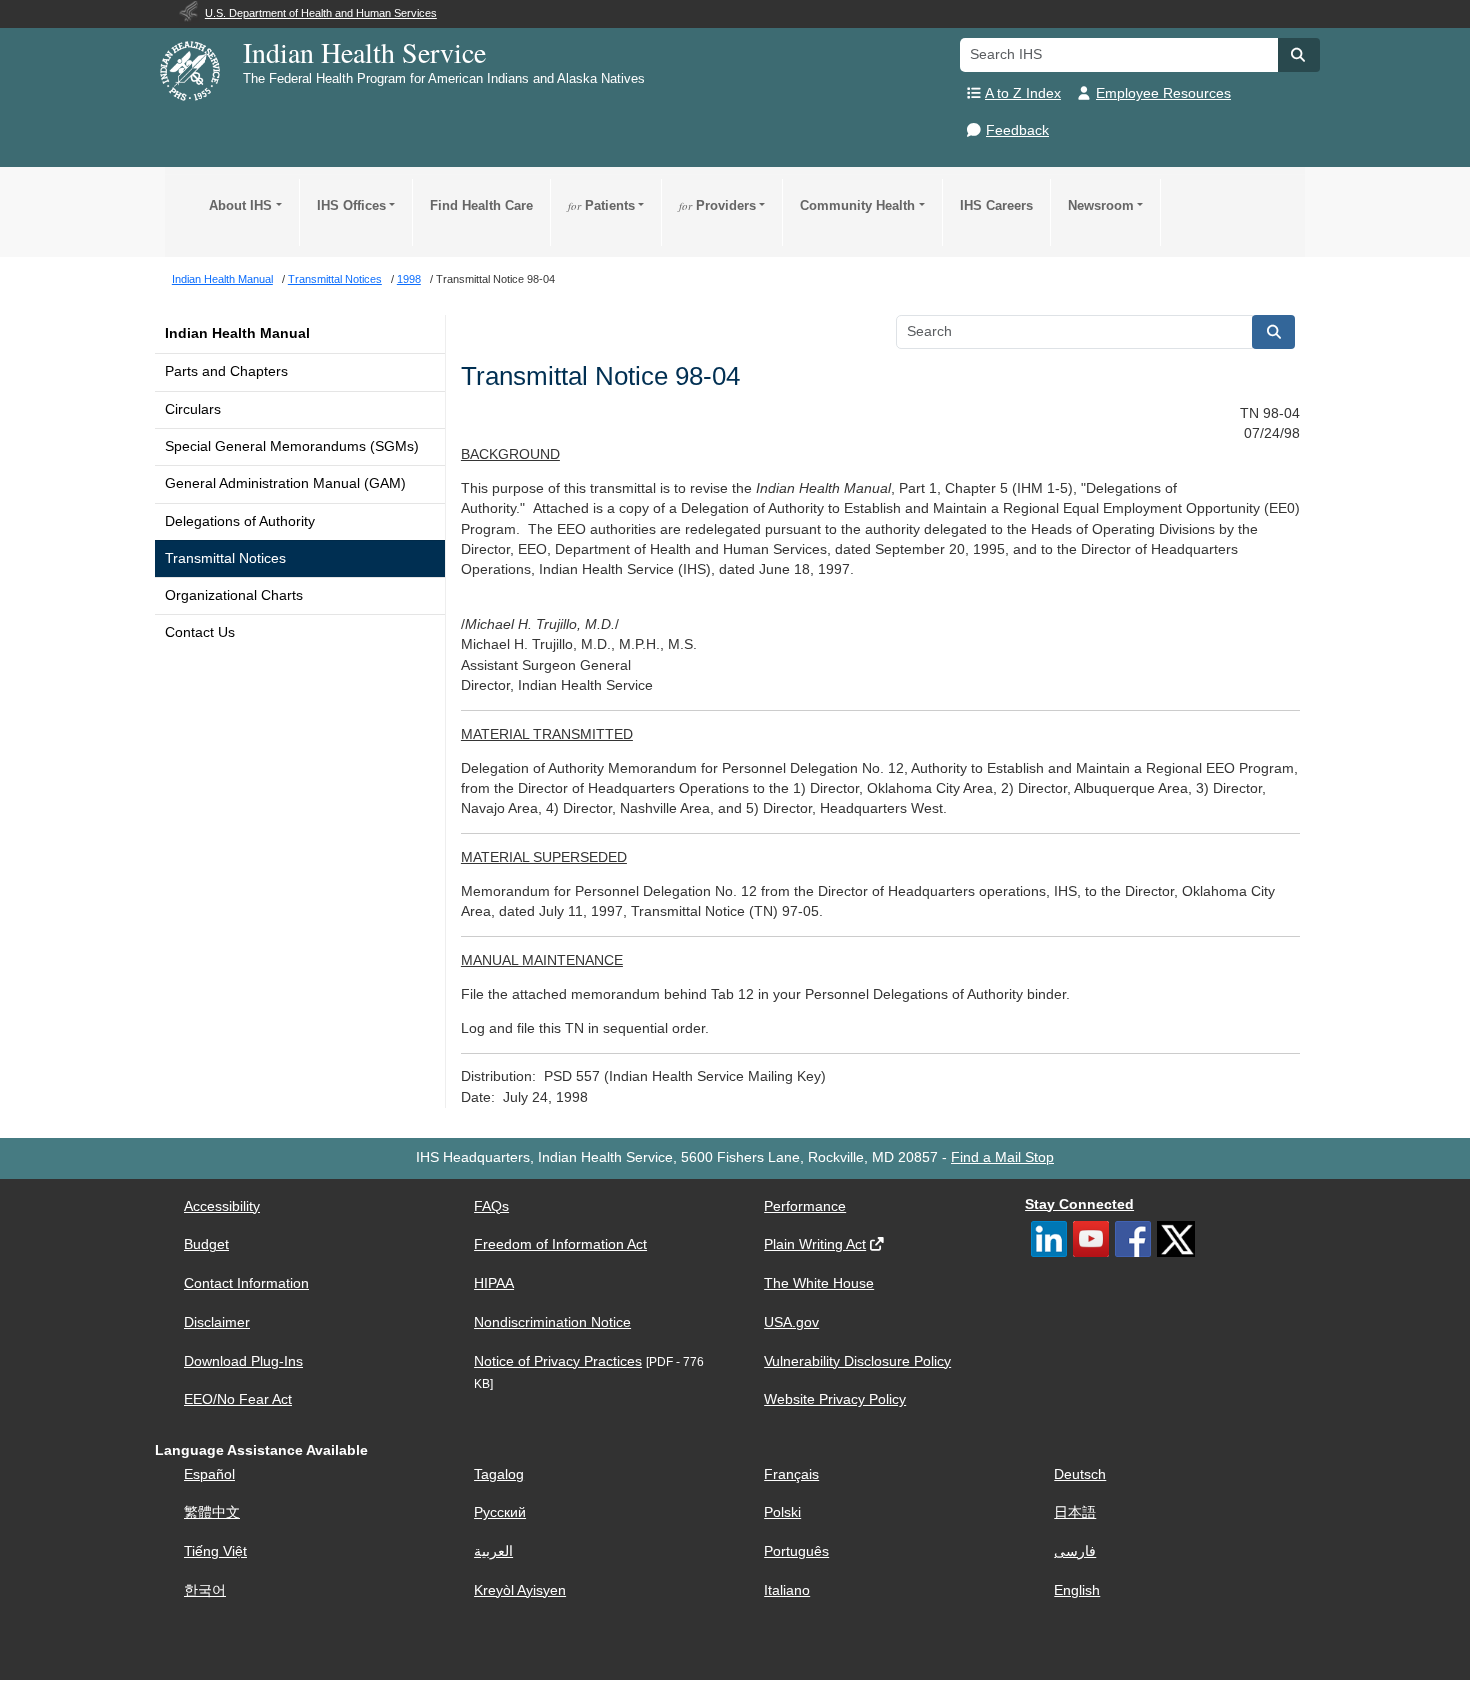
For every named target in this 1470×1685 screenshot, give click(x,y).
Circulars (193, 409)
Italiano (787, 1590)
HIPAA (494, 1283)
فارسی (1075, 1551)
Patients (601, 205)
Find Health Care (481, 205)
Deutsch (1080, 1474)
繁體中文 (212, 1512)
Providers (717, 205)
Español (209, 1474)
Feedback (1017, 130)
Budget (206, 1244)
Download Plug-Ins (243, 1361)
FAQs (491, 1206)
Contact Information (246, 1283)
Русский (500, 1512)
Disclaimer (217, 1322)
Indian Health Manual (237, 333)
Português (796, 1551)
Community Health (857, 205)
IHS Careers (996, 205)
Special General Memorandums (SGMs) (292, 446)
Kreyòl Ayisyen (520, 1590)
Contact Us (200, 632)
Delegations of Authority (240, 521)
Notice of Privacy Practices (558, 1361)
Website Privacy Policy (835, 1399)
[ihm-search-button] (1274, 332)
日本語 (1075, 1512)
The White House (819, 1283)
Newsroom (1101, 205)
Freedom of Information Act (560, 1244)
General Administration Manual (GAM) (285, 483)
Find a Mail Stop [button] (1002, 1157)
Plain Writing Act (815, 1244)
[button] (1299, 55)
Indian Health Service (364, 52)
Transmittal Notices (225, 558)
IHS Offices (351, 205)
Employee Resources (1163, 93)
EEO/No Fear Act (238, 1399)
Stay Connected (1079, 1204)
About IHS (240, 205)
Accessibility (222, 1206)
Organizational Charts (234, 595)
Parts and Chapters (226, 371)
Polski (782, 1512)
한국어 (205, 1590)
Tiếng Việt (215, 1551)
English (1077, 1590)
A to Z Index (1023, 93)
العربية (493, 1551)
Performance (805, 1206)
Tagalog (499, 1474)
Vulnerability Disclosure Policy (857, 1361)
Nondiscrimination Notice (552, 1322)
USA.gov (791, 1322)
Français (791, 1474)
